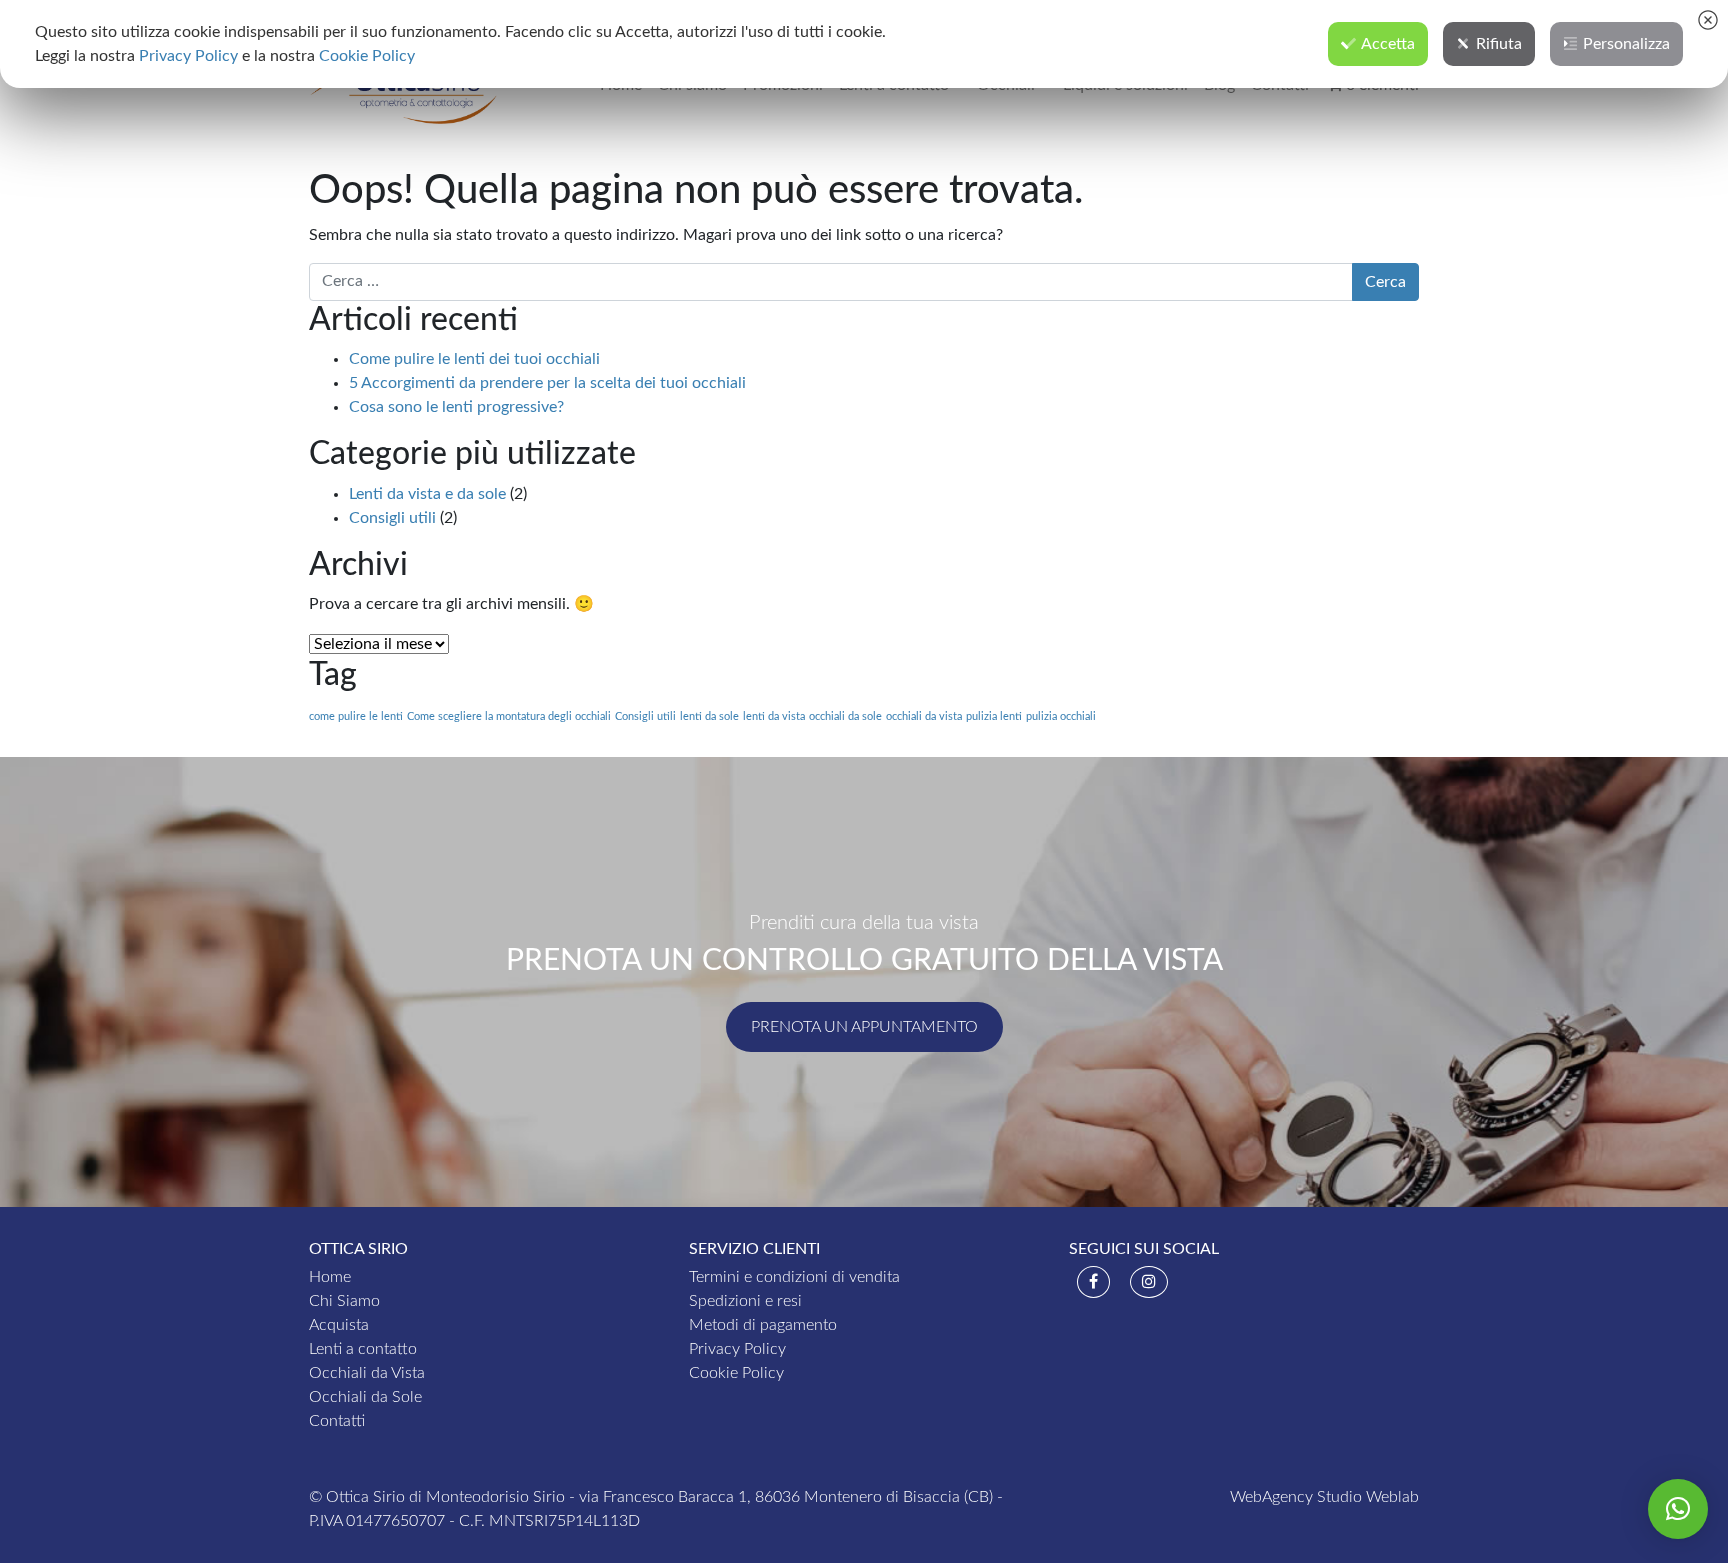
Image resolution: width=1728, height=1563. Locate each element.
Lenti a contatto (363, 1349)
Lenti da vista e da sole (427, 494)
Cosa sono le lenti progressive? (456, 407)
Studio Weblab (1368, 1497)
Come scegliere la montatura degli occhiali (509, 716)
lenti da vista (774, 716)
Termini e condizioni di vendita (794, 1277)
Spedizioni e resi (745, 1301)
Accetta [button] (1388, 44)
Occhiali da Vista (367, 1373)
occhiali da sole (845, 716)
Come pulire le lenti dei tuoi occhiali (474, 359)
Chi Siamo (344, 1301)
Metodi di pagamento (763, 1325)
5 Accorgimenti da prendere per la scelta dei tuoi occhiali (547, 383)
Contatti (337, 1421)
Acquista (339, 1325)
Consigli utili (392, 518)
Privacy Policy (737, 1349)
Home (330, 1277)
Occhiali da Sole (365, 1397)
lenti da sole (709, 716)
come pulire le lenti (356, 716)
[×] (1678, 1509)
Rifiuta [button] (1499, 44)
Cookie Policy (736, 1373)
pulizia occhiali (1061, 716)
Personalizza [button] (1626, 44)
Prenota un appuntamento (864, 1027)
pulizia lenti (994, 716)
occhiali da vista (924, 716)
